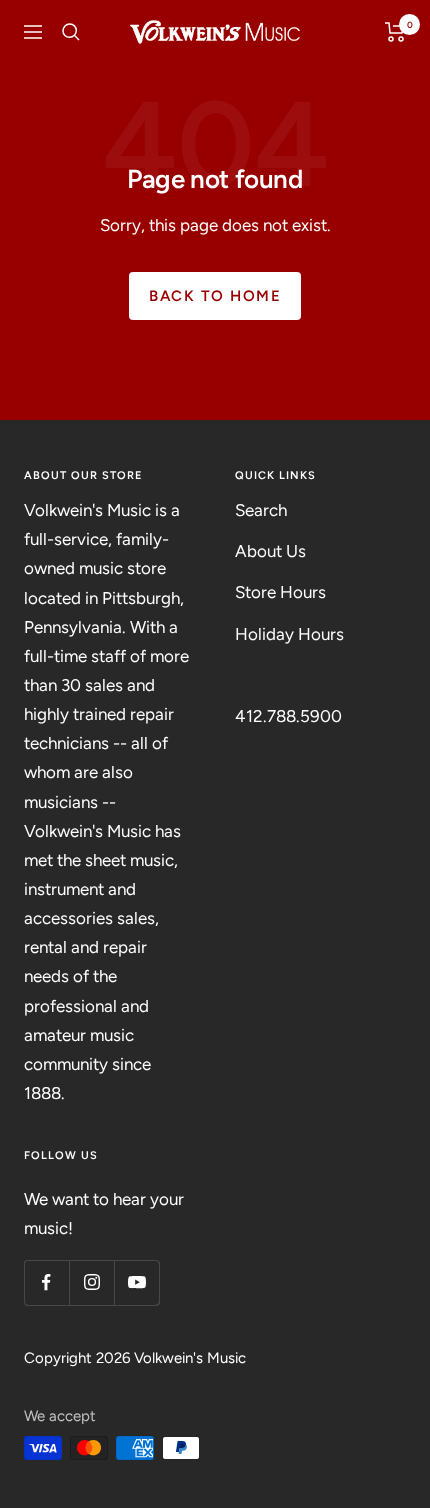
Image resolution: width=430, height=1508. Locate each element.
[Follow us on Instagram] (91, 1282)
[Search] (71, 32)
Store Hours (280, 592)
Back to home (215, 296)
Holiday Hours (289, 634)
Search (261, 510)
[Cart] (395, 32)
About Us (270, 551)
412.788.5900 (288, 716)
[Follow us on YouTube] (136, 1282)
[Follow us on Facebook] (46, 1282)
